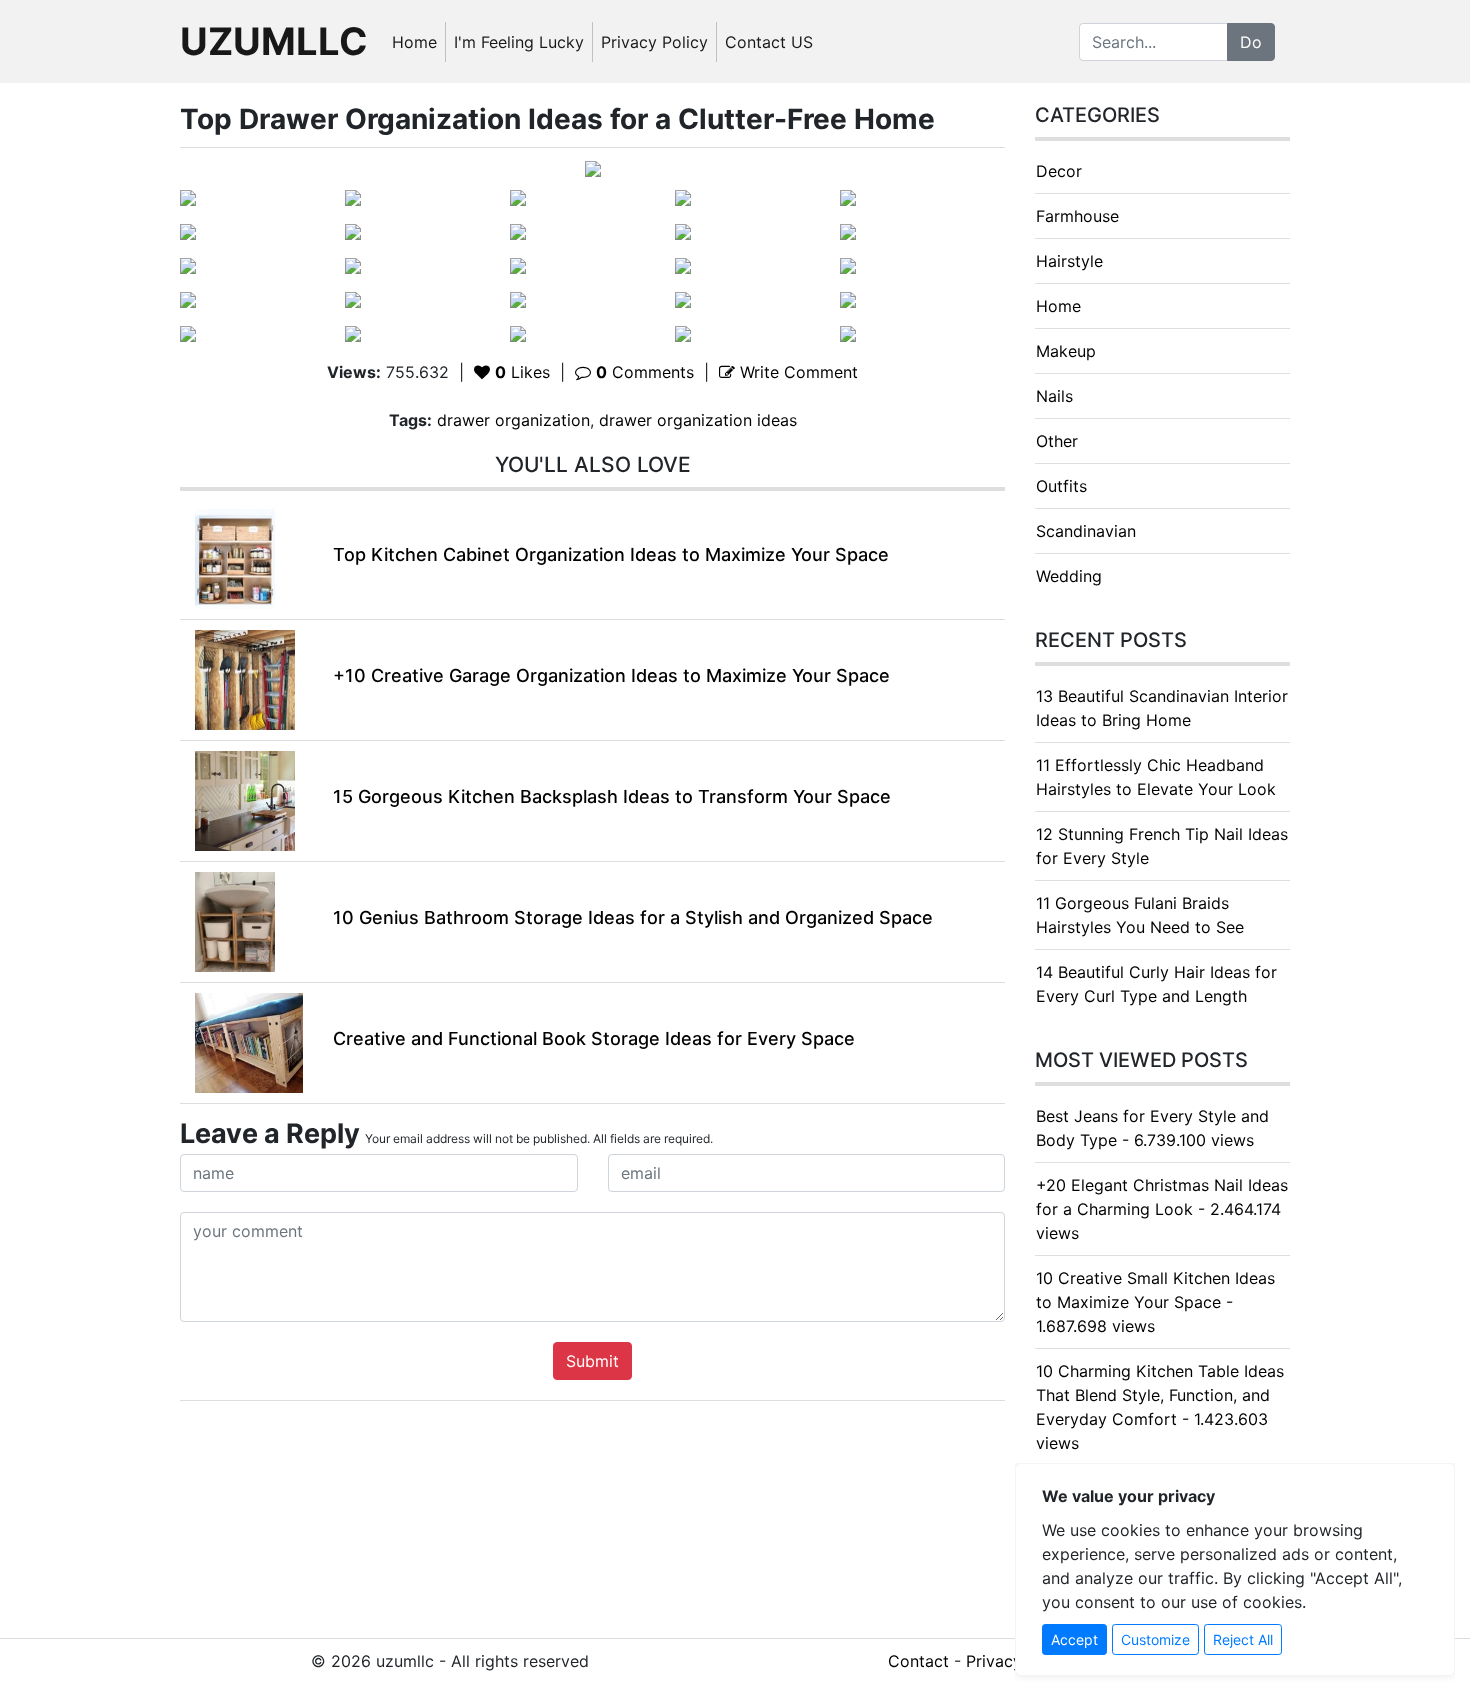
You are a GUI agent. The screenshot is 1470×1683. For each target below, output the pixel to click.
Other (1057, 441)
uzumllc (274, 41)
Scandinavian (1086, 531)
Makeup (1066, 351)
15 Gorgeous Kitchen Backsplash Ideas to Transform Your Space (612, 796)
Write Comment (796, 372)
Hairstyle (1069, 261)
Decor (1059, 171)
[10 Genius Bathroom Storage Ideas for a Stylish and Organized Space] (235, 920)
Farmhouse (1077, 216)
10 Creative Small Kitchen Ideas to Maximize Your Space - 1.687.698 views (1155, 1302)
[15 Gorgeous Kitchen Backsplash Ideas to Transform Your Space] (245, 799)
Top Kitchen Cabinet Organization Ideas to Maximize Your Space (611, 554)
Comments (645, 372)
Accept (1074, 1639)
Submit (592, 1361)
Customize (1155, 1639)
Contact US (769, 42)
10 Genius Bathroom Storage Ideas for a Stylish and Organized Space (633, 917)
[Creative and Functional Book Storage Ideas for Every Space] (249, 1041)
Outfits (1061, 486)
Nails (1054, 396)
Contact (918, 1661)
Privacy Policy (654, 42)
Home (414, 42)
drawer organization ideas (698, 420)
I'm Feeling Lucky (519, 42)
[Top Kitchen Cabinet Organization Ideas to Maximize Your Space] (235, 557)
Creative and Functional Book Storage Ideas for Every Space (594, 1038)
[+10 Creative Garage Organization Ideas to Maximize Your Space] (245, 678)
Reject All (1243, 1639)
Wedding (1069, 576)
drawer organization (513, 420)
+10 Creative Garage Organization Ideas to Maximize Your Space (611, 675)
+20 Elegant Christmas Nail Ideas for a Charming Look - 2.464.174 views (1162, 1209)
